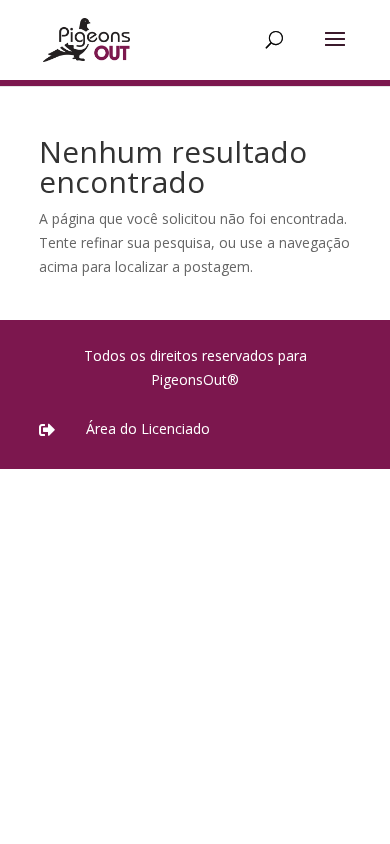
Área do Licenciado (148, 428)
